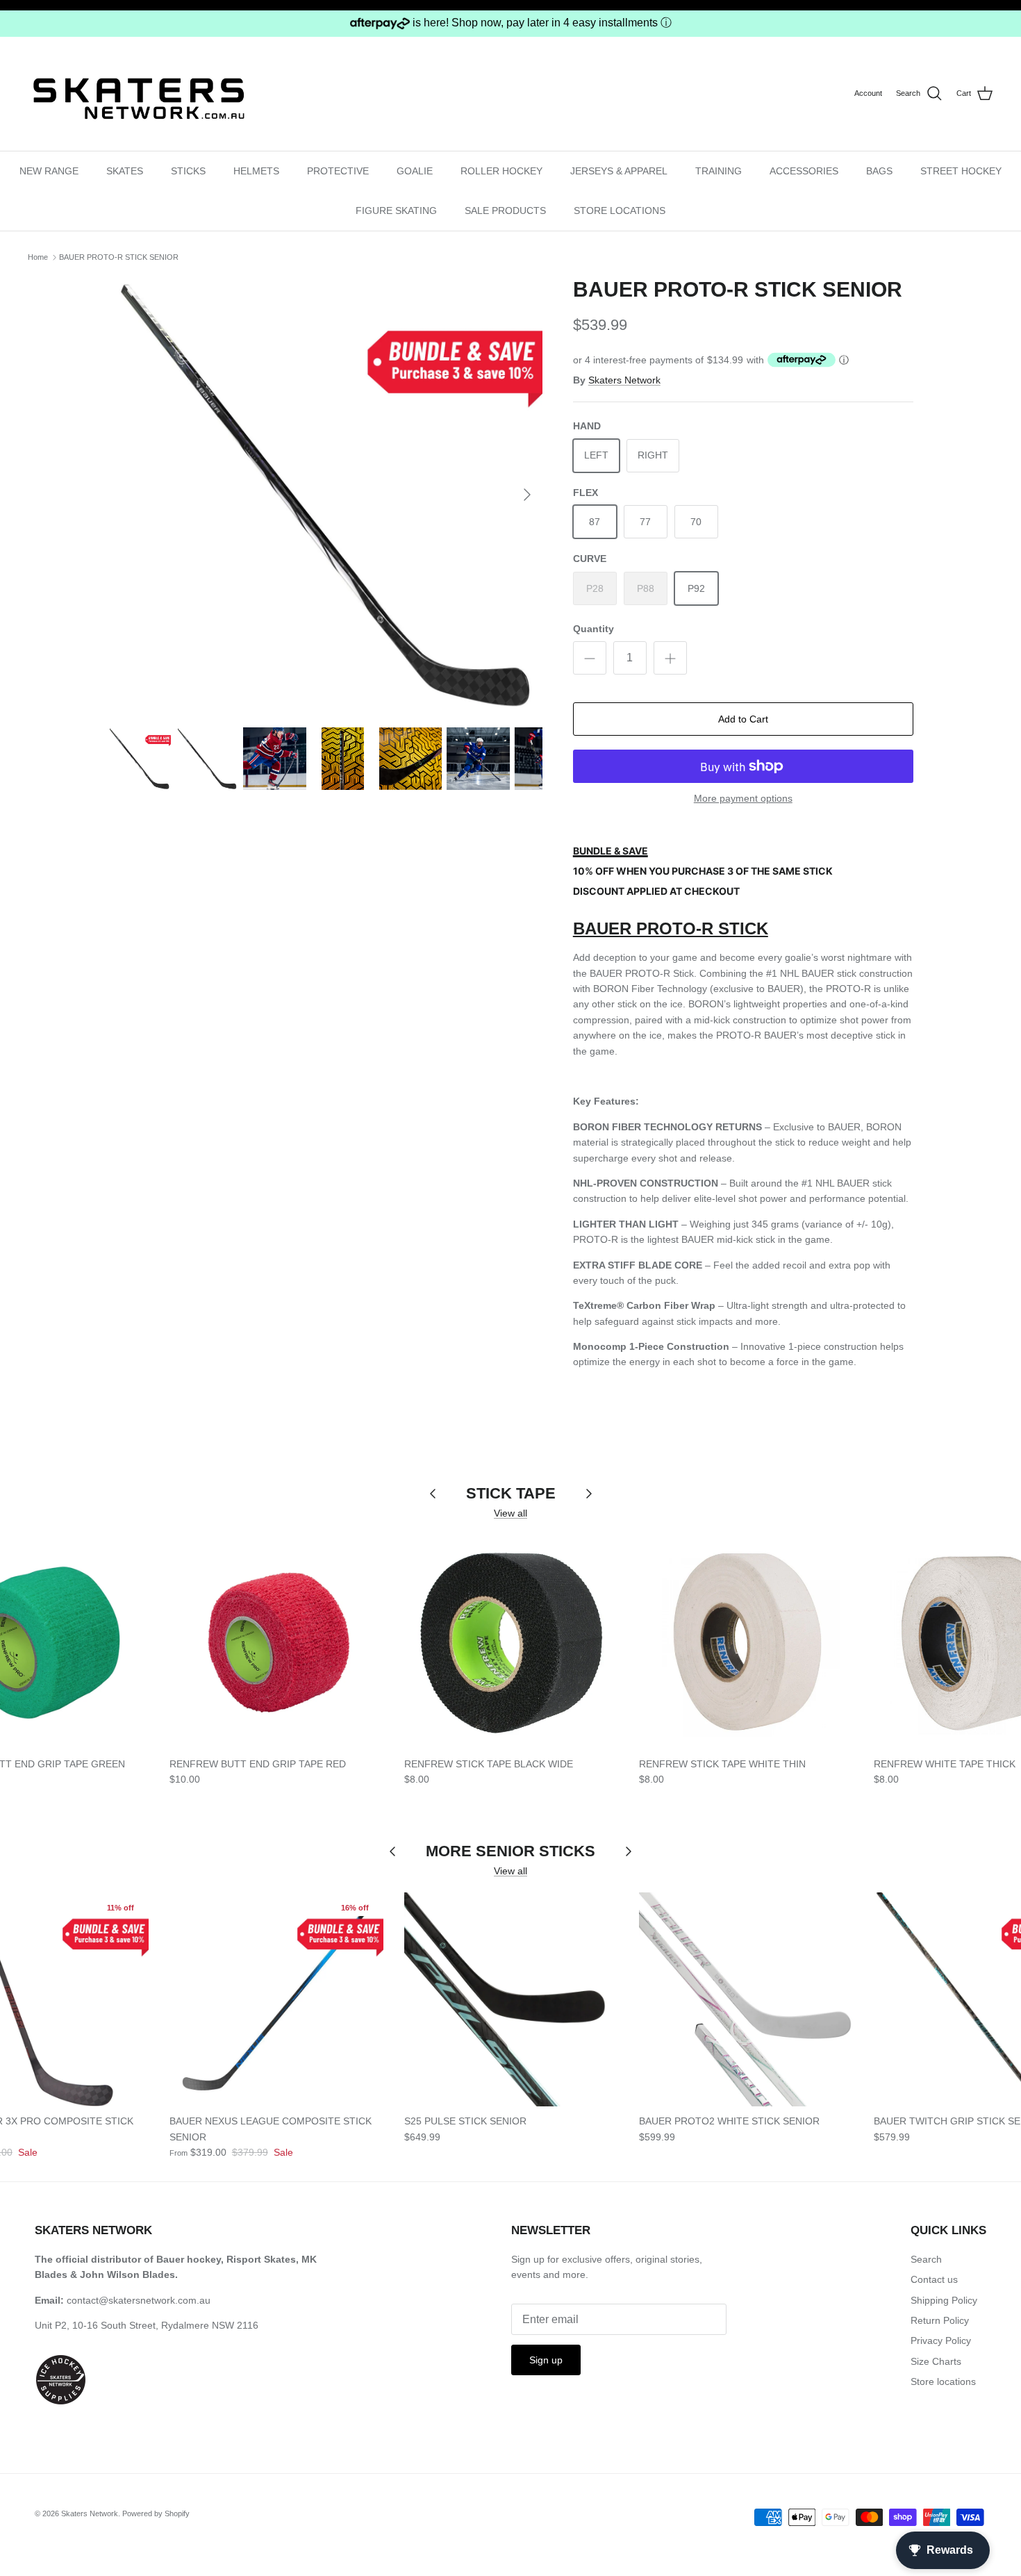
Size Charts (936, 2361)
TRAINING (719, 171)
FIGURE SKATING (396, 210)
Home (38, 257)
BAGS (879, 171)
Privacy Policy (941, 2340)
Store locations (943, 2381)
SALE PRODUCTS (505, 210)
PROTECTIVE (338, 171)
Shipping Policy (944, 2300)
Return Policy (940, 2320)
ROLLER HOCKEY (501, 171)
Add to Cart (743, 719)
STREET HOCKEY (961, 171)
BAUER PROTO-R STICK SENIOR (119, 257)
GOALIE (415, 171)
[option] (325, 495)
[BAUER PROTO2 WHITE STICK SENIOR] (746, 1999)
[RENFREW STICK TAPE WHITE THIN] (746, 1642)
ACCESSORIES (804, 171)
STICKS (188, 171)
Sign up (546, 2360)
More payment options (743, 798)
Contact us (934, 2279)
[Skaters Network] (139, 93)
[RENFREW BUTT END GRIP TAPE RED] (276, 1642)
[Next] (527, 495)
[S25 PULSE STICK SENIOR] (511, 1999)
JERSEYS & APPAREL (619, 171)
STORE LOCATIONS (620, 210)
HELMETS (256, 171)
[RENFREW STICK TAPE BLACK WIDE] (511, 1642)
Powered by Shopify (156, 2513)
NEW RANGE (49, 171)
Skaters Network (624, 380)
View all (510, 1513)
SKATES (125, 171)
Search (926, 2259)
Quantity (593, 629)
